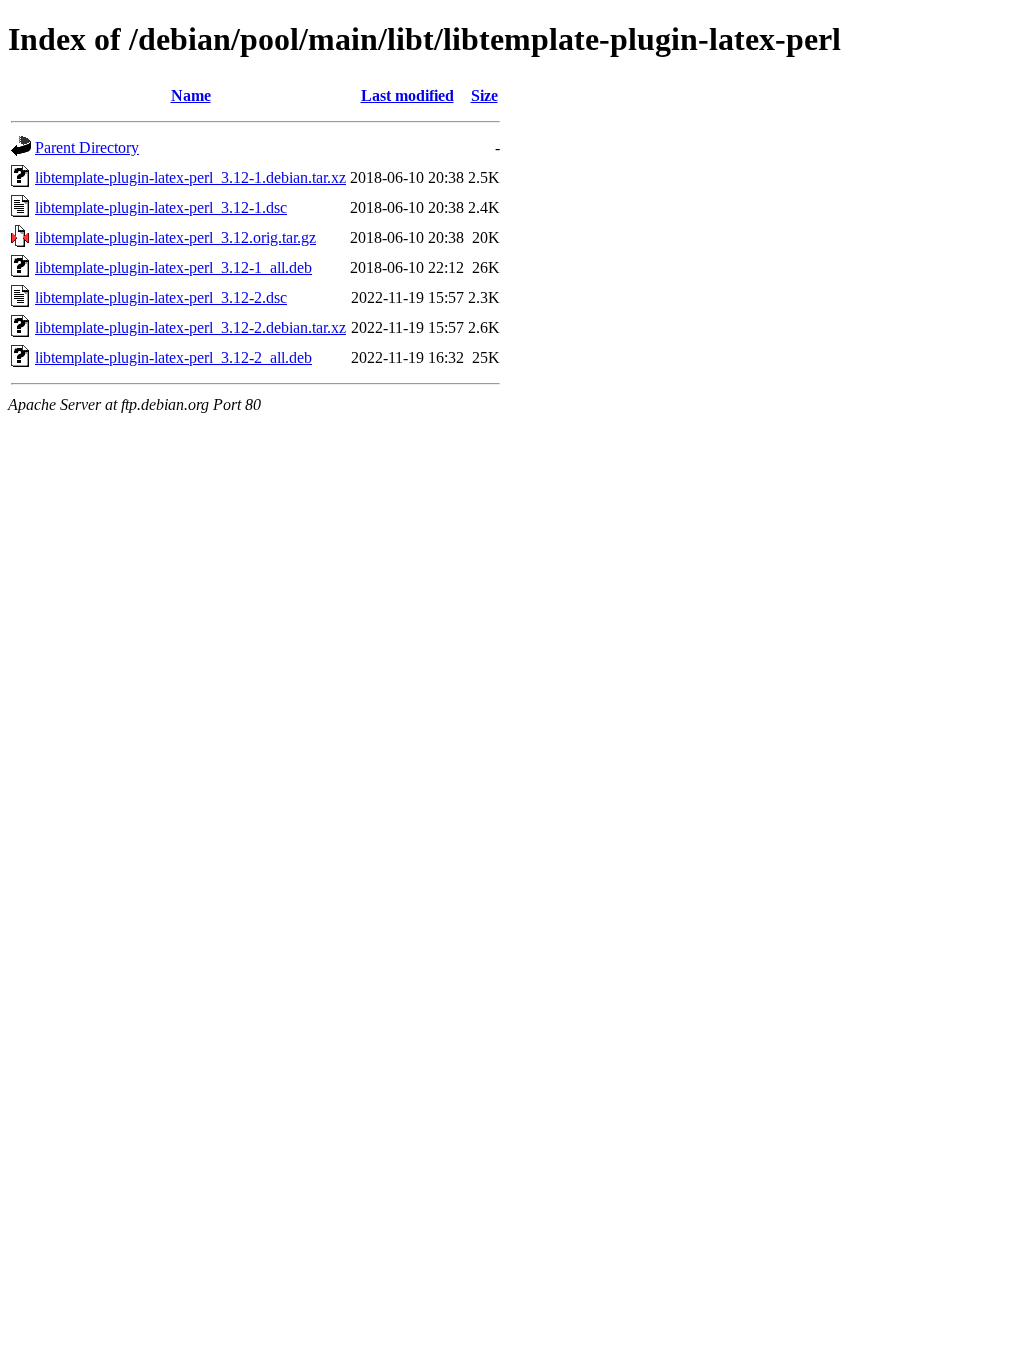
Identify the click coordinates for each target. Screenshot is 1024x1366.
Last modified (407, 95)
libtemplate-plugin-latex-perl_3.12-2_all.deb (173, 357)
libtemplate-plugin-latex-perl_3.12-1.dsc (161, 207)
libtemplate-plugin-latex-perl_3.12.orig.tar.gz (175, 237)
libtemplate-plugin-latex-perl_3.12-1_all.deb (173, 267)
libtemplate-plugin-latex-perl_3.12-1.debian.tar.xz (190, 177)
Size (484, 95)
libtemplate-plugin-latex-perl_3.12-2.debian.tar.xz (190, 327)
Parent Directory (87, 147)
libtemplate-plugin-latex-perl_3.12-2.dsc (161, 297)
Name (191, 95)
